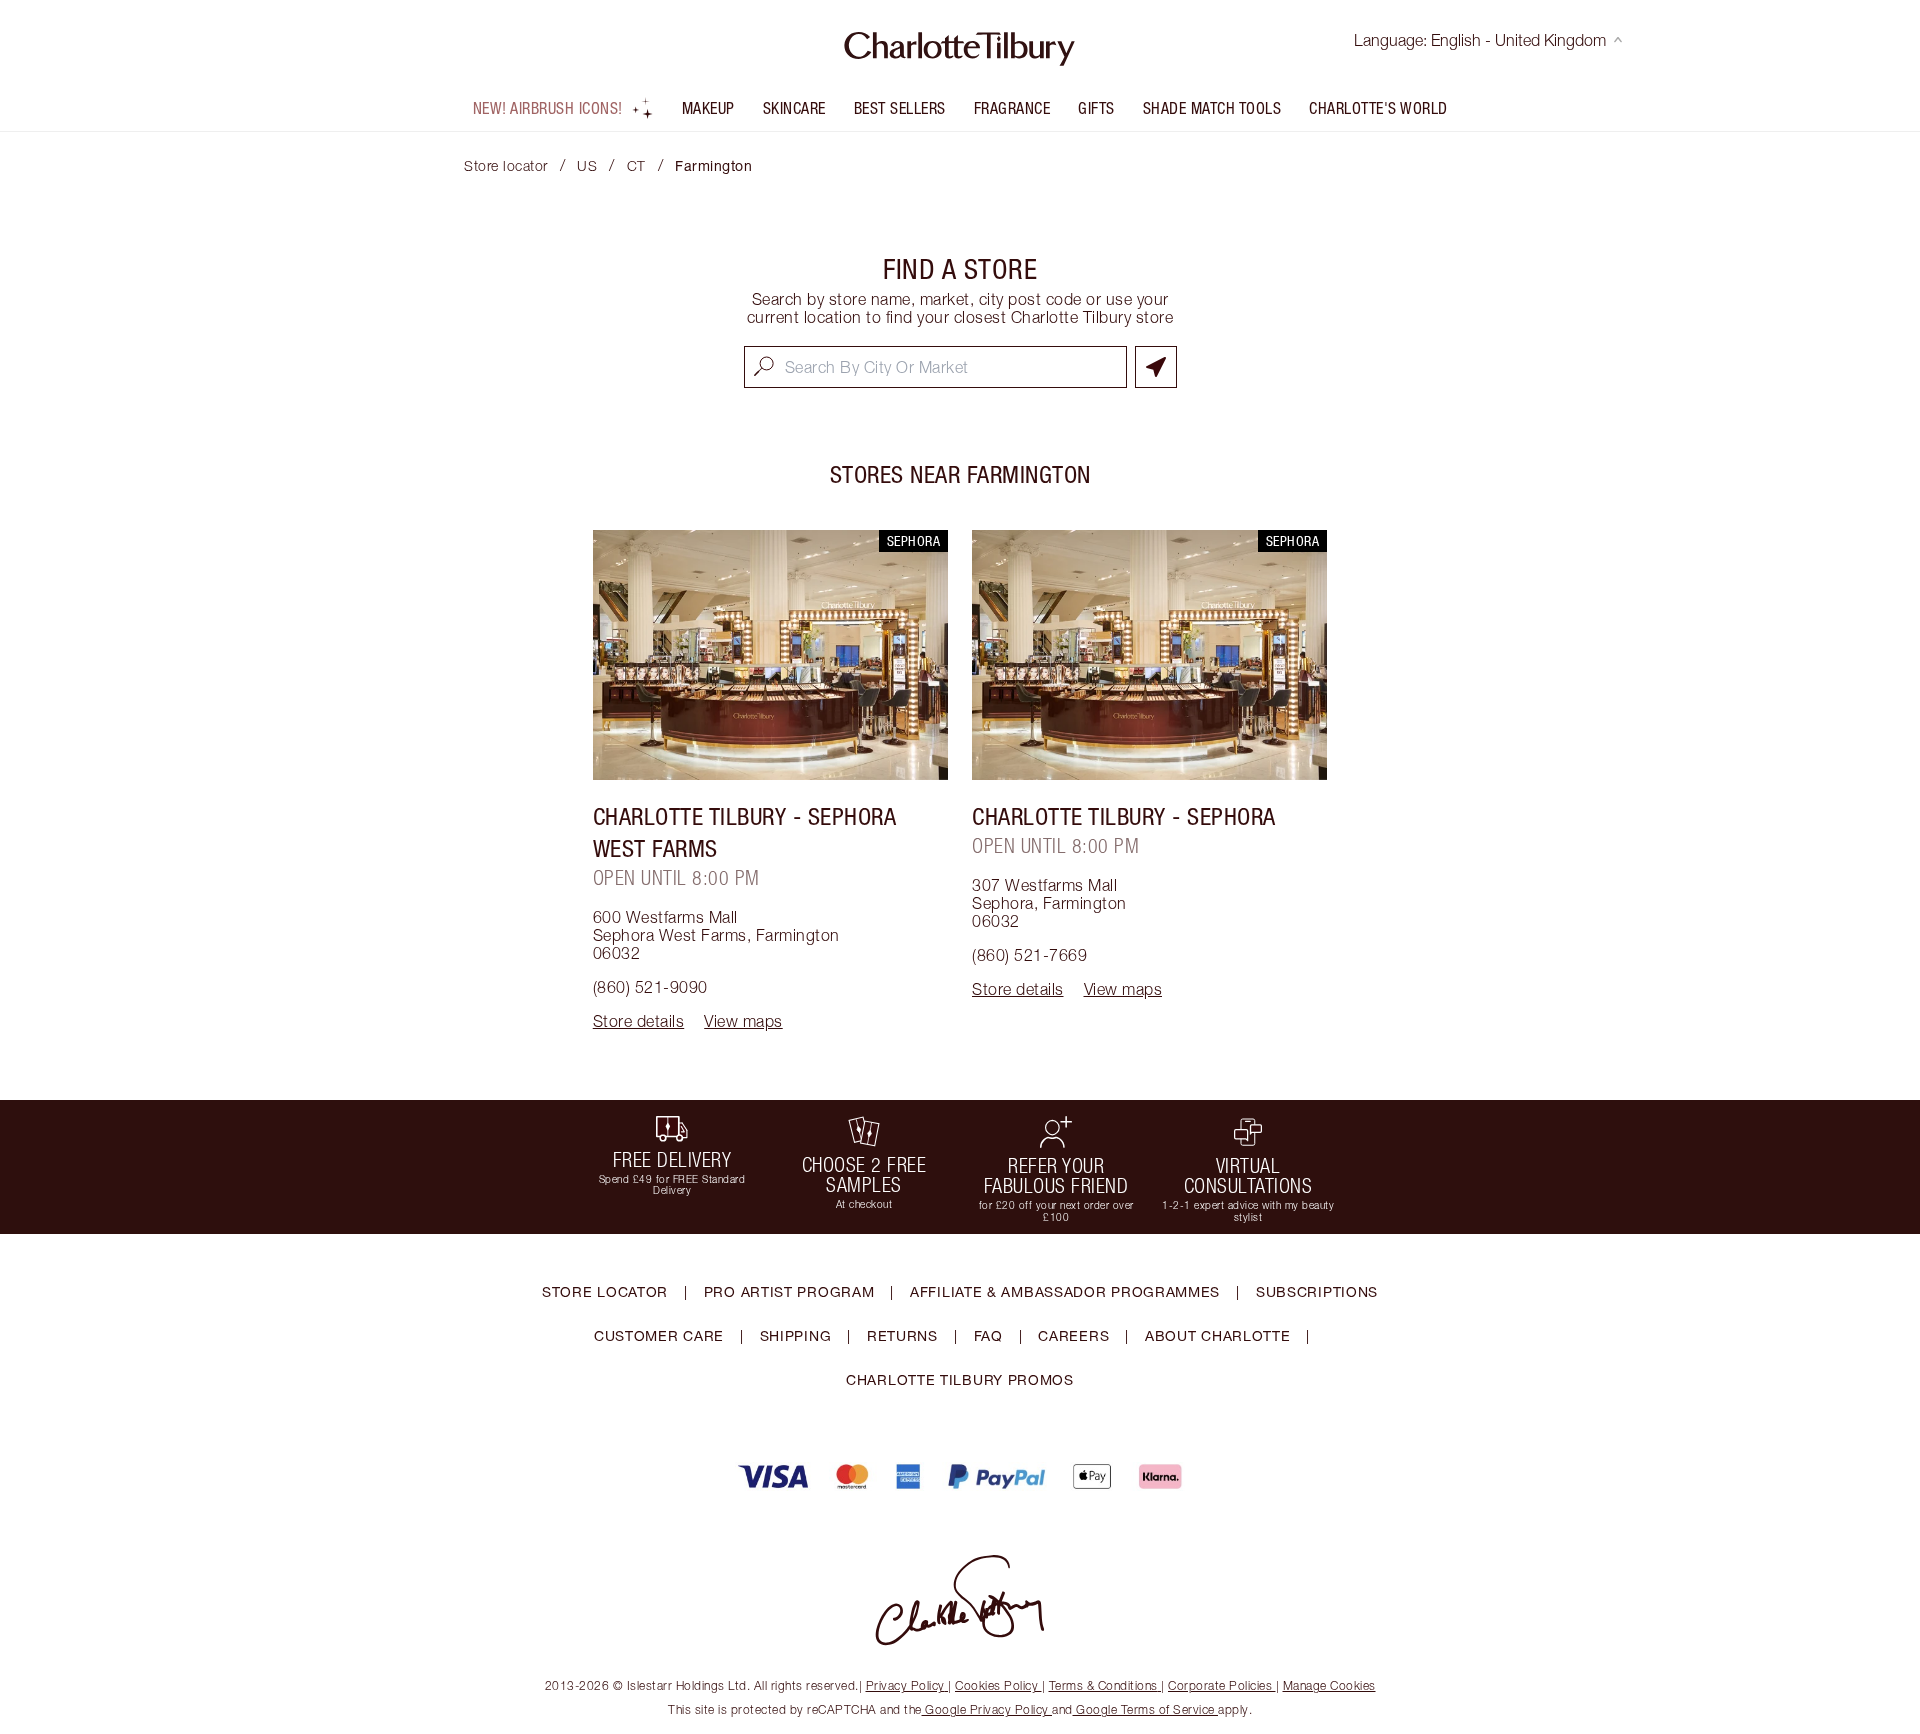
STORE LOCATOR (605, 1291)
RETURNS (902, 1335)
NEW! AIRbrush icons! (548, 108)
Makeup (708, 108)
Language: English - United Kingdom (1480, 40)
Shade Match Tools (1212, 108)
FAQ (988, 1335)
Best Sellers (900, 108)
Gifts (1096, 108)
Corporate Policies (1220, 1685)
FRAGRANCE (1012, 108)
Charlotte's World (1378, 108)
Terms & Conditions (1103, 1685)
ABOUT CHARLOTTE (1218, 1335)
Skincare (794, 108)
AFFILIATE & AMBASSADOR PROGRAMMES (1065, 1291)
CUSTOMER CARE (659, 1335)
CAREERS (1073, 1335)
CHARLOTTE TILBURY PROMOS (960, 1379)
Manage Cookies (1329, 1685)
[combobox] (935, 367)
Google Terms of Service (1146, 1709)
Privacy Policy (905, 1685)
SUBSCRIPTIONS (1317, 1291)
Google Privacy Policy (987, 1709)
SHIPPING (796, 1335)
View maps (743, 1021)
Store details (639, 1021)
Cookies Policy (996, 1685)
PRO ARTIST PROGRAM (789, 1291)
